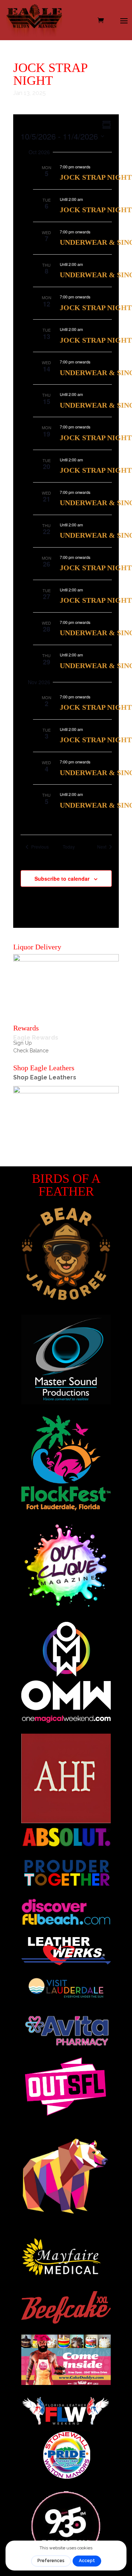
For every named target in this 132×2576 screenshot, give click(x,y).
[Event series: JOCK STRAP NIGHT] (95, 167)
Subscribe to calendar (62, 879)
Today (69, 847)
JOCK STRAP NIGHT (96, 177)
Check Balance (31, 1051)
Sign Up (23, 1043)
